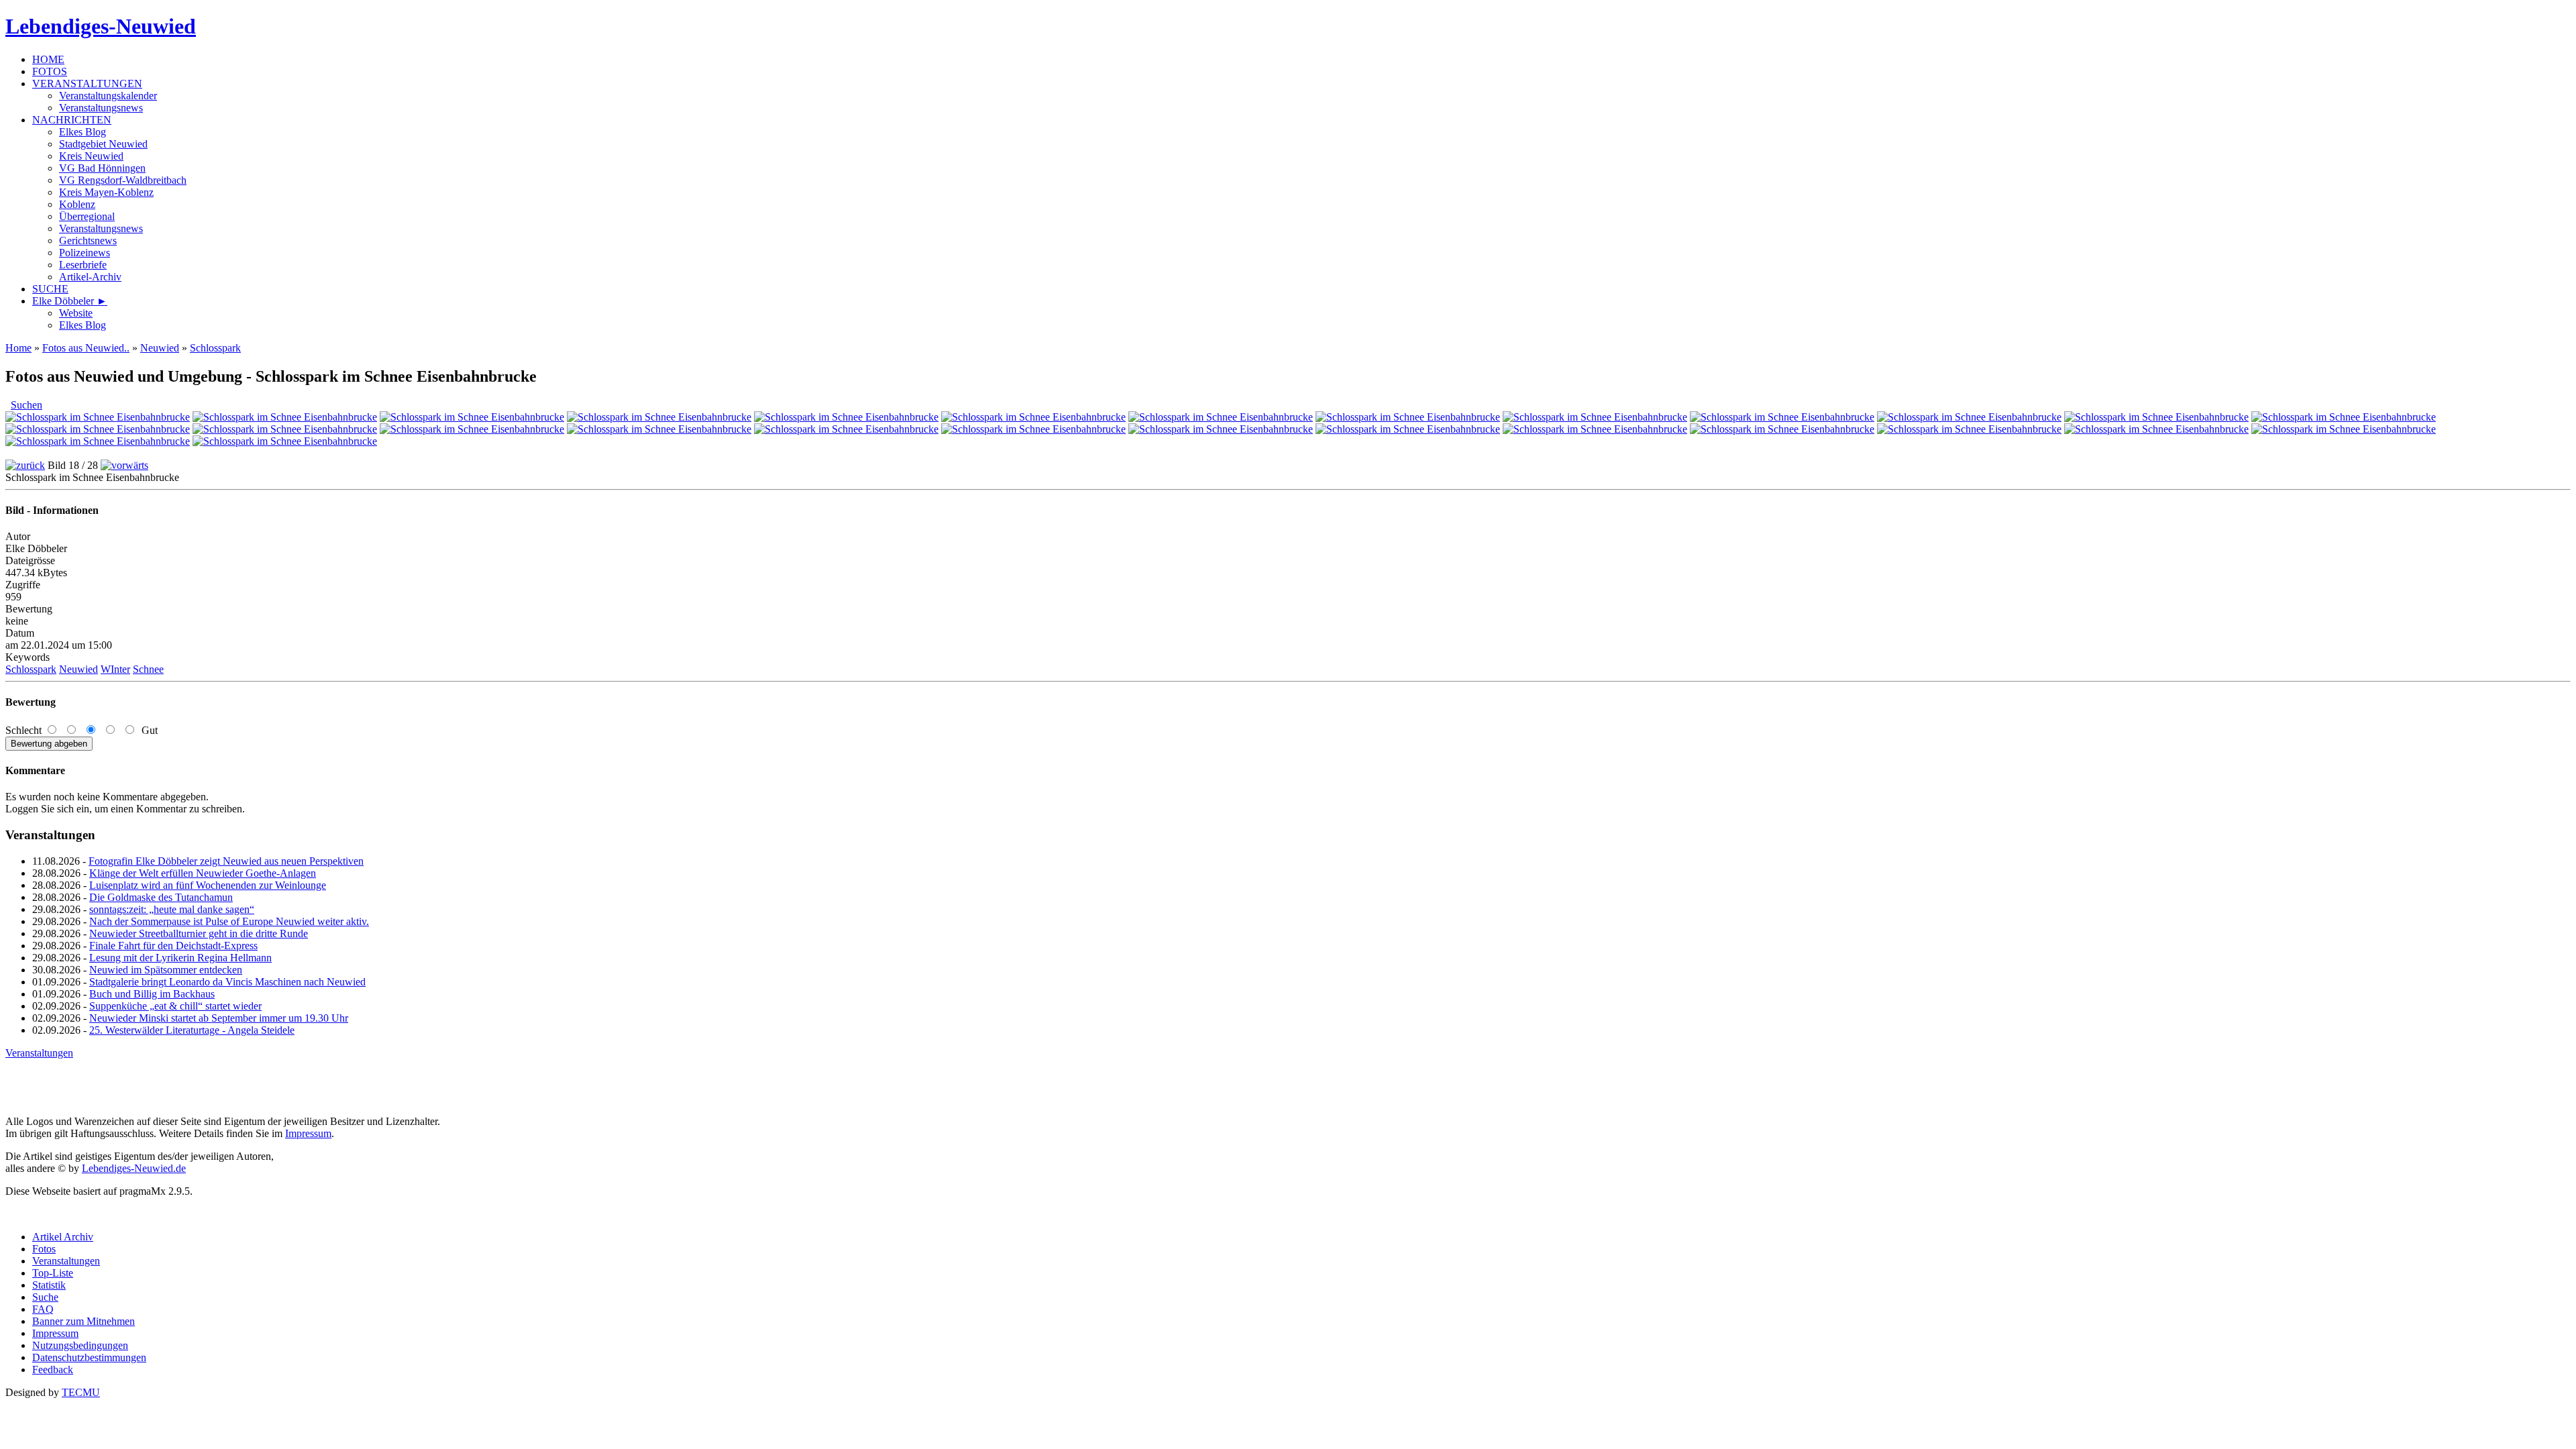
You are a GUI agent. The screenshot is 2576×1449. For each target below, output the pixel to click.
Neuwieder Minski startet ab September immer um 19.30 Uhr (219, 1018)
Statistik (49, 1285)
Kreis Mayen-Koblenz (106, 192)
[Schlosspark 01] (98, 441)
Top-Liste (53, 1273)
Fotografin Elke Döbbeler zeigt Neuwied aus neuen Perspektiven (226, 861)
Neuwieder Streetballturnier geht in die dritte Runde (199, 933)
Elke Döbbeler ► (70, 301)
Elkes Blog (83, 132)
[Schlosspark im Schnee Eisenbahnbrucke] (846, 429)
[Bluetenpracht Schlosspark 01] (2156, 429)
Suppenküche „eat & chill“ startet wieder (175, 1006)
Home (18, 348)
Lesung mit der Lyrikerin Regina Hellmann (180, 958)
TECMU (81, 1392)
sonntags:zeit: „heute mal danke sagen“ (172, 909)
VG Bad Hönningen (102, 168)
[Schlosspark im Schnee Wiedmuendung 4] (1782, 429)
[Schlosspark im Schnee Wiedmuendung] (1221, 429)
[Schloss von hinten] (1595, 417)
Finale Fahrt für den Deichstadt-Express (173, 946)
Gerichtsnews (88, 240)
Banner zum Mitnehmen (84, 1321)
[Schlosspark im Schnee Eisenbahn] (659, 429)
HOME (48, 59)
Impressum (308, 1133)
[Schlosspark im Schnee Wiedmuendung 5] (1969, 429)
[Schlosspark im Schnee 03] (98, 429)
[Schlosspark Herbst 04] (659, 417)
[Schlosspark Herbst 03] (472, 417)
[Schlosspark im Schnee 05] (472, 429)
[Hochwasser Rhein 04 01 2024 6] (1408, 417)
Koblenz (77, 204)
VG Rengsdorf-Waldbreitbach (123, 180)
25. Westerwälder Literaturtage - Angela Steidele (192, 1030)
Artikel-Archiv (90, 277)
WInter (115, 669)
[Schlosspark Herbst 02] (285, 417)
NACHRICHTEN (72, 120)
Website (76, 313)
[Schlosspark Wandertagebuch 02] (1221, 417)
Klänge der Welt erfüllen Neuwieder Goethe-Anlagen (203, 873)
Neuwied (160, 348)
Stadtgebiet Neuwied (103, 144)
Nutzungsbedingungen (80, 1345)
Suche (45, 1297)
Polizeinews (85, 253)
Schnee (148, 669)
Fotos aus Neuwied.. (86, 348)
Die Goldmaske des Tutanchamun (161, 897)
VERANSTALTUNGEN (87, 84)
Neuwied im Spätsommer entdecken (166, 970)
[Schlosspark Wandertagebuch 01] (1033, 417)
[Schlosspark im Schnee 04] (285, 429)
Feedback (53, 1370)
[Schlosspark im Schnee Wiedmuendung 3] (1595, 429)
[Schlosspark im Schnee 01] (2156, 417)
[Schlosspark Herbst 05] (846, 417)
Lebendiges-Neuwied (101, 26)
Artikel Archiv (63, 1237)
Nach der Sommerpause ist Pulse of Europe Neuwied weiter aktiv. (229, 921)
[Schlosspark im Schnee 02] (2344, 417)
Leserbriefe (83, 265)
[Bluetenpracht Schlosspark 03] (2344, 429)
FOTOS (50, 71)
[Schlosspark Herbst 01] (98, 417)
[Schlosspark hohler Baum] (1782, 417)
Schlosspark (215, 348)
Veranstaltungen (39, 1053)
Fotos (44, 1249)
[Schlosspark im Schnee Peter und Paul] (1033, 429)
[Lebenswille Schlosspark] (285, 441)
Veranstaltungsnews (101, 108)
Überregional (87, 216)
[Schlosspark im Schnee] (1969, 417)
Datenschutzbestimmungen (89, 1357)
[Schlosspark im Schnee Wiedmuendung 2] (1408, 429)
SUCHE (50, 289)
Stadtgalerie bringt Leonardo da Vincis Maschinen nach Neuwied (227, 982)
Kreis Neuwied (91, 156)
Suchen (26, 405)
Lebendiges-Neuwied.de (134, 1168)
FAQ (43, 1309)
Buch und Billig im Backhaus (152, 994)
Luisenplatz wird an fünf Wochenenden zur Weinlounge (208, 885)
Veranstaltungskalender (108, 96)
